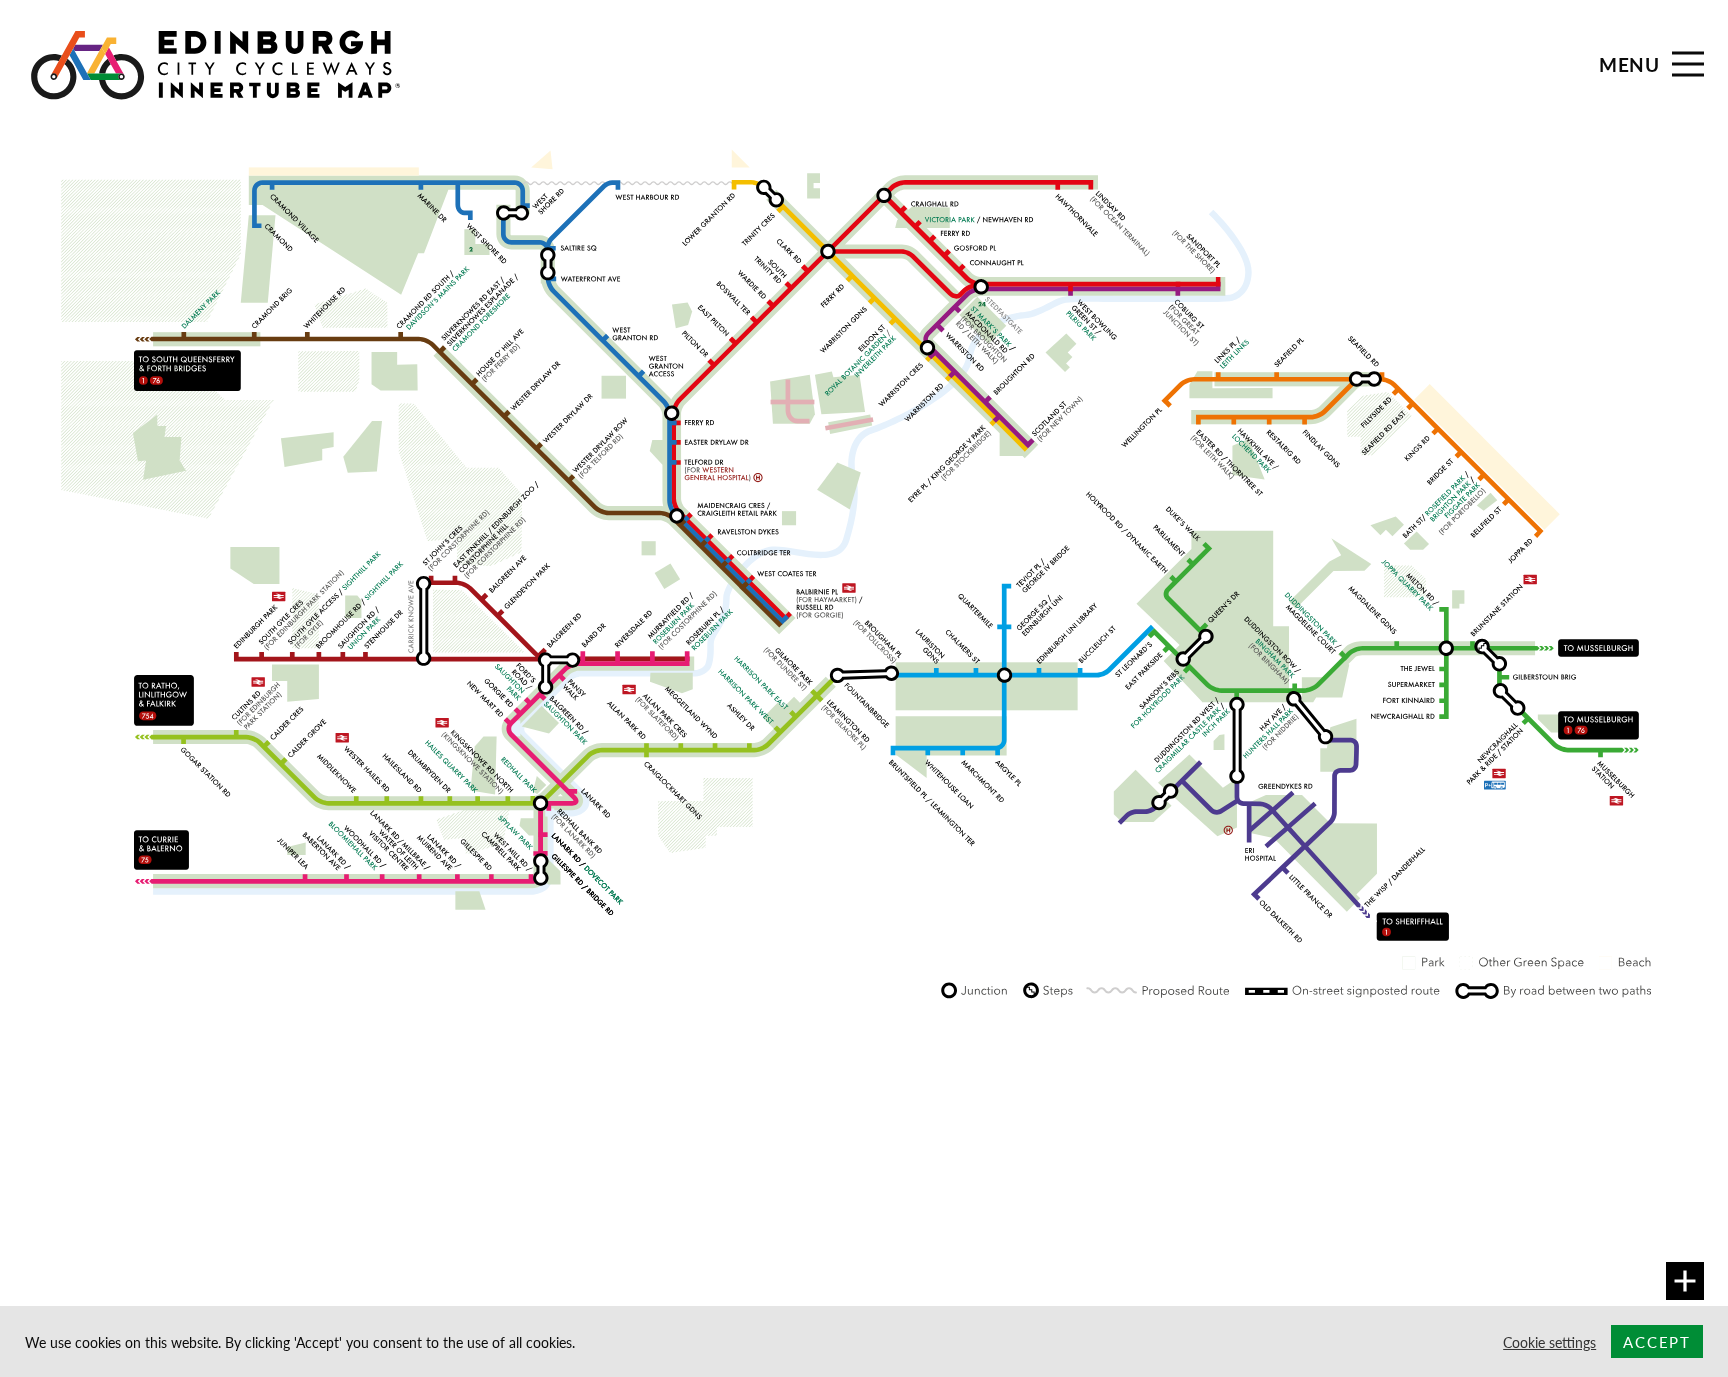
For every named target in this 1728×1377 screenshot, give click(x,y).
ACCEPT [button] (1657, 1341)
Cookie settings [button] (1549, 1342)
